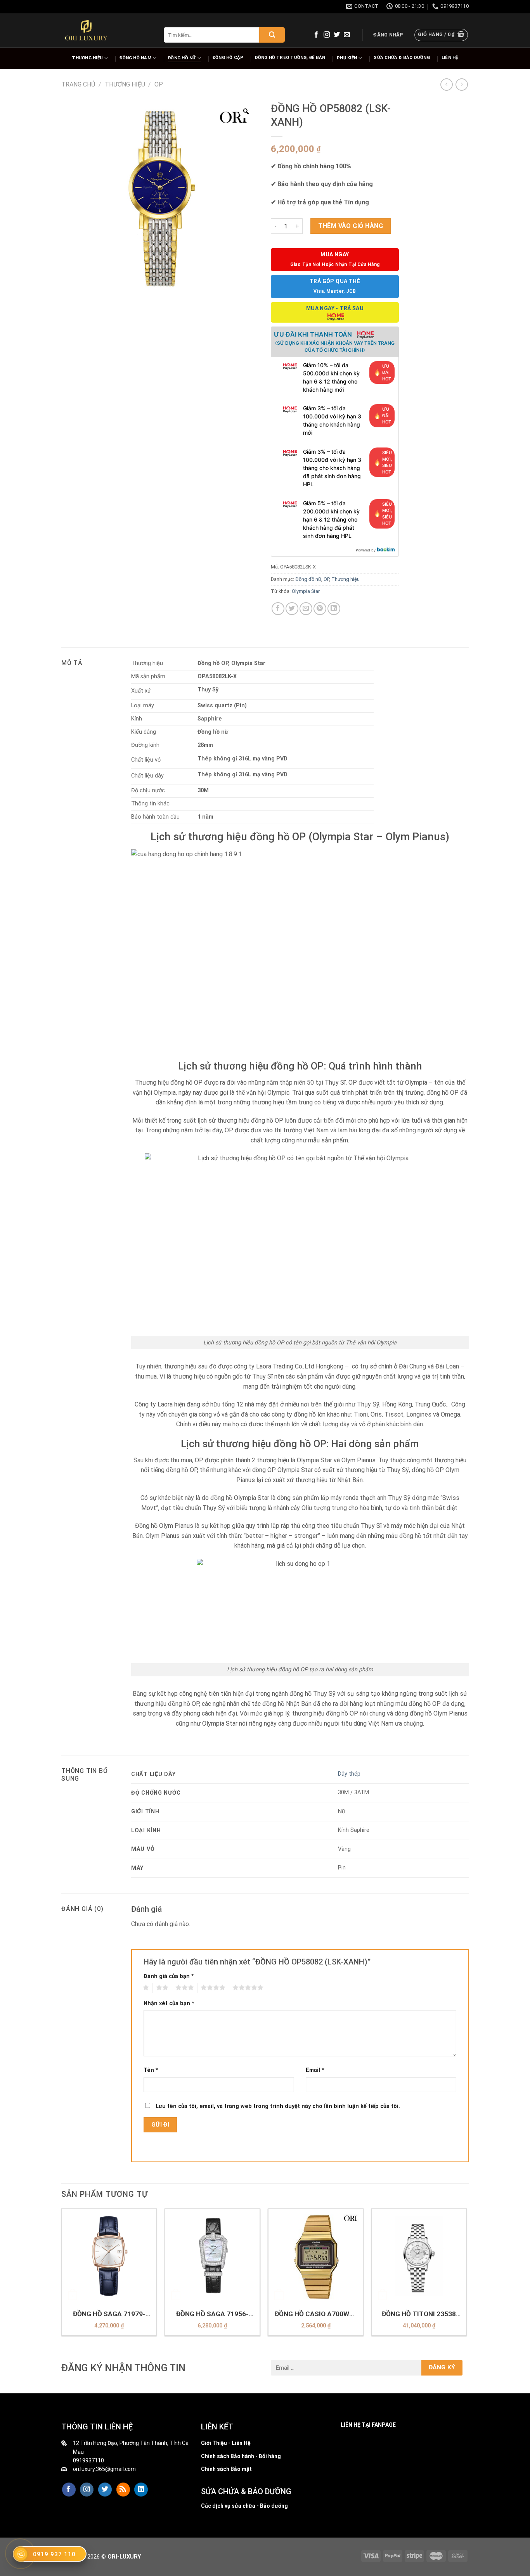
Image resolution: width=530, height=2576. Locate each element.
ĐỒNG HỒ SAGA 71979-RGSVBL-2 (109, 2314)
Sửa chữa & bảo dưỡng (402, 58)
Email (315, 2070)
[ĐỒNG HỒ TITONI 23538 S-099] (419, 2256)
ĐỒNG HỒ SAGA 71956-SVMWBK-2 (212, 2314)
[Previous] (62, 2275)
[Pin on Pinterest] (320, 609)
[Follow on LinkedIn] (141, 2490)
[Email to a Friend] (306, 609)
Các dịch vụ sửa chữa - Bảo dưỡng (244, 2506)
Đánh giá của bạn (169, 1976)
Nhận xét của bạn (169, 2003)
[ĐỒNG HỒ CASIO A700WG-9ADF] (316, 2256)
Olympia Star (306, 591)
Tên (151, 2070)
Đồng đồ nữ (308, 579)
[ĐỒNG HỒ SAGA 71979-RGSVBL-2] (109, 2256)
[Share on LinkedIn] (334, 609)
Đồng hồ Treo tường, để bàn (290, 58)
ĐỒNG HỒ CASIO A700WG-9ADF (316, 2314)
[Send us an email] (347, 35)
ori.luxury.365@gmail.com (104, 2469)
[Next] (466, 2275)
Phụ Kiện (347, 58)
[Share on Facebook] (278, 609)
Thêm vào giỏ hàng (351, 226)
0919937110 (88, 2460)
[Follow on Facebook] (316, 35)
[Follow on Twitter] (337, 35)
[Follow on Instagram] (327, 35)
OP (159, 84)
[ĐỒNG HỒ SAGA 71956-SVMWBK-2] (212, 2256)
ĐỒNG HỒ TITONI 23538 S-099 (419, 2314)
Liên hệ (450, 58)
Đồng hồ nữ (182, 58)
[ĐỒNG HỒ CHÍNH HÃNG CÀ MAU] (86, 30)
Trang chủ (78, 84)
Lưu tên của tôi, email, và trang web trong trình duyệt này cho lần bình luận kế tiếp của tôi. (278, 2106)
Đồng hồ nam (135, 58)
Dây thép (349, 1774)
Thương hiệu (87, 58)
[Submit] (272, 35)
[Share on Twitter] (292, 609)
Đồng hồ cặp (228, 58)
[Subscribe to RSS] (123, 2490)
